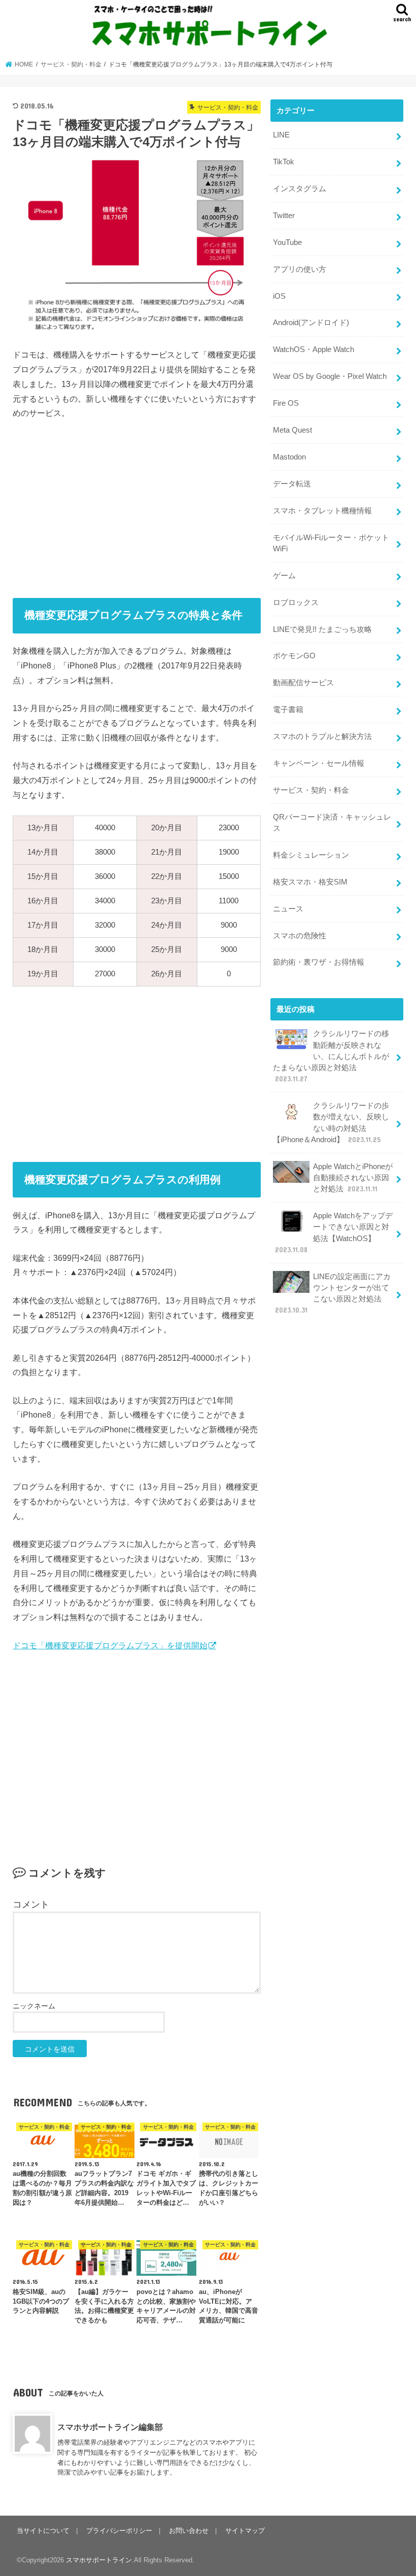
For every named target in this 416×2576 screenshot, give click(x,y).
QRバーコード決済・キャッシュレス (332, 823)
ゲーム (284, 576)
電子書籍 (288, 710)
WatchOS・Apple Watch (314, 349)
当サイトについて (43, 2531)
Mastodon (289, 457)
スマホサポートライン (99, 2560)
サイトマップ (245, 2531)
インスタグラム (300, 189)
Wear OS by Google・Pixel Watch (330, 376)
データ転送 (292, 484)
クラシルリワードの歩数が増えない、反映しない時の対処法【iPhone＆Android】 (331, 1123)
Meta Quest (292, 430)
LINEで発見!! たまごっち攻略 (322, 629)
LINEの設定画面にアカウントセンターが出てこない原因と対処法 (333, 1294)
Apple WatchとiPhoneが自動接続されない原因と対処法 (353, 1178)
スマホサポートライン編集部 (110, 2427)
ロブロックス (296, 603)
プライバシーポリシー (119, 2531)
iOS (279, 296)
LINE (281, 135)
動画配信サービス (303, 683)
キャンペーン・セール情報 (319, 763)
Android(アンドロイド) (311, 323)
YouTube (287, 242)
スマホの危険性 (300, 936)
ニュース (288, 909)
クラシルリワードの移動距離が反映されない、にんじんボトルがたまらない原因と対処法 (331, 1056)
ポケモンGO (294, 656)
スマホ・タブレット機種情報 (322, 511)
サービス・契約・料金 (311, 790)
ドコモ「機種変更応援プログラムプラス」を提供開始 (110, 1645)
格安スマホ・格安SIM (310, 882)
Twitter (284, 216)
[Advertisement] (137, 505)
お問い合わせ (189, 2531)
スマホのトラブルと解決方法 (322, 736)
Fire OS (286, 403)
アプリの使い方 (300, 269)
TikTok (284, 162)
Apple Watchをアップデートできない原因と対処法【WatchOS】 (334, 1233)
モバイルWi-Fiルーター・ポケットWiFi (331, 543)
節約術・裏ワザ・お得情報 (319, 962)
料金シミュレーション (311, 855)
